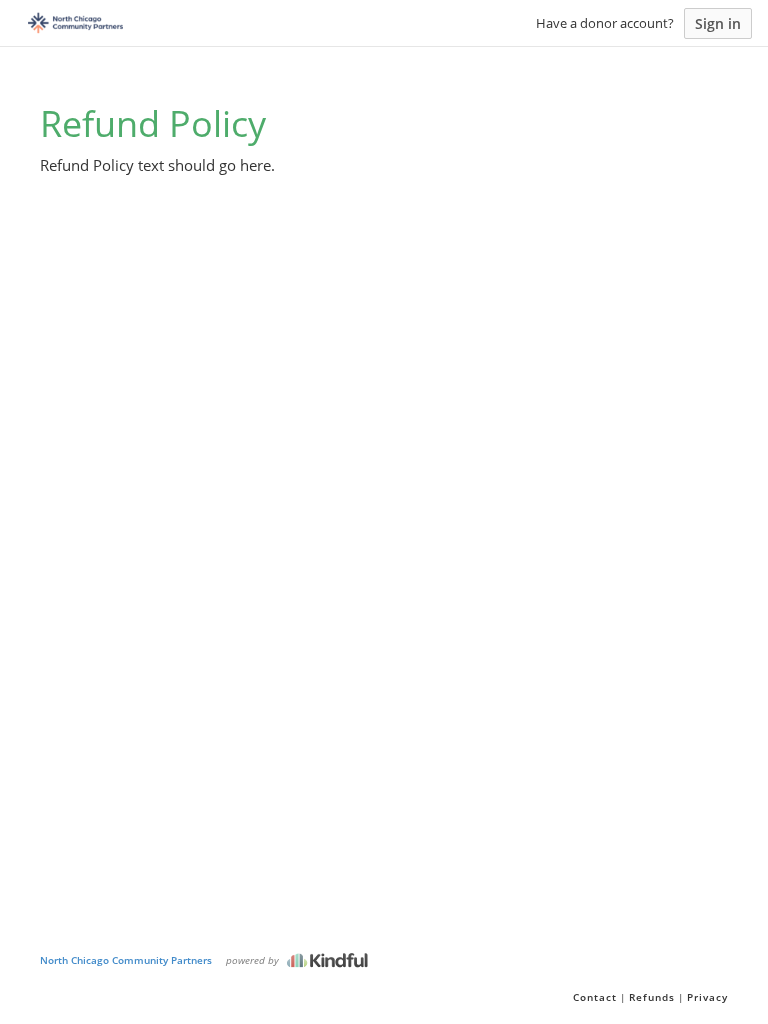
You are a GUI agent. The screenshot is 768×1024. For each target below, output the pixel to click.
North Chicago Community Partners (126, 960)
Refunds (652, 997)
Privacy (707, 997)
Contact (595, 997)
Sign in (718, 23)
